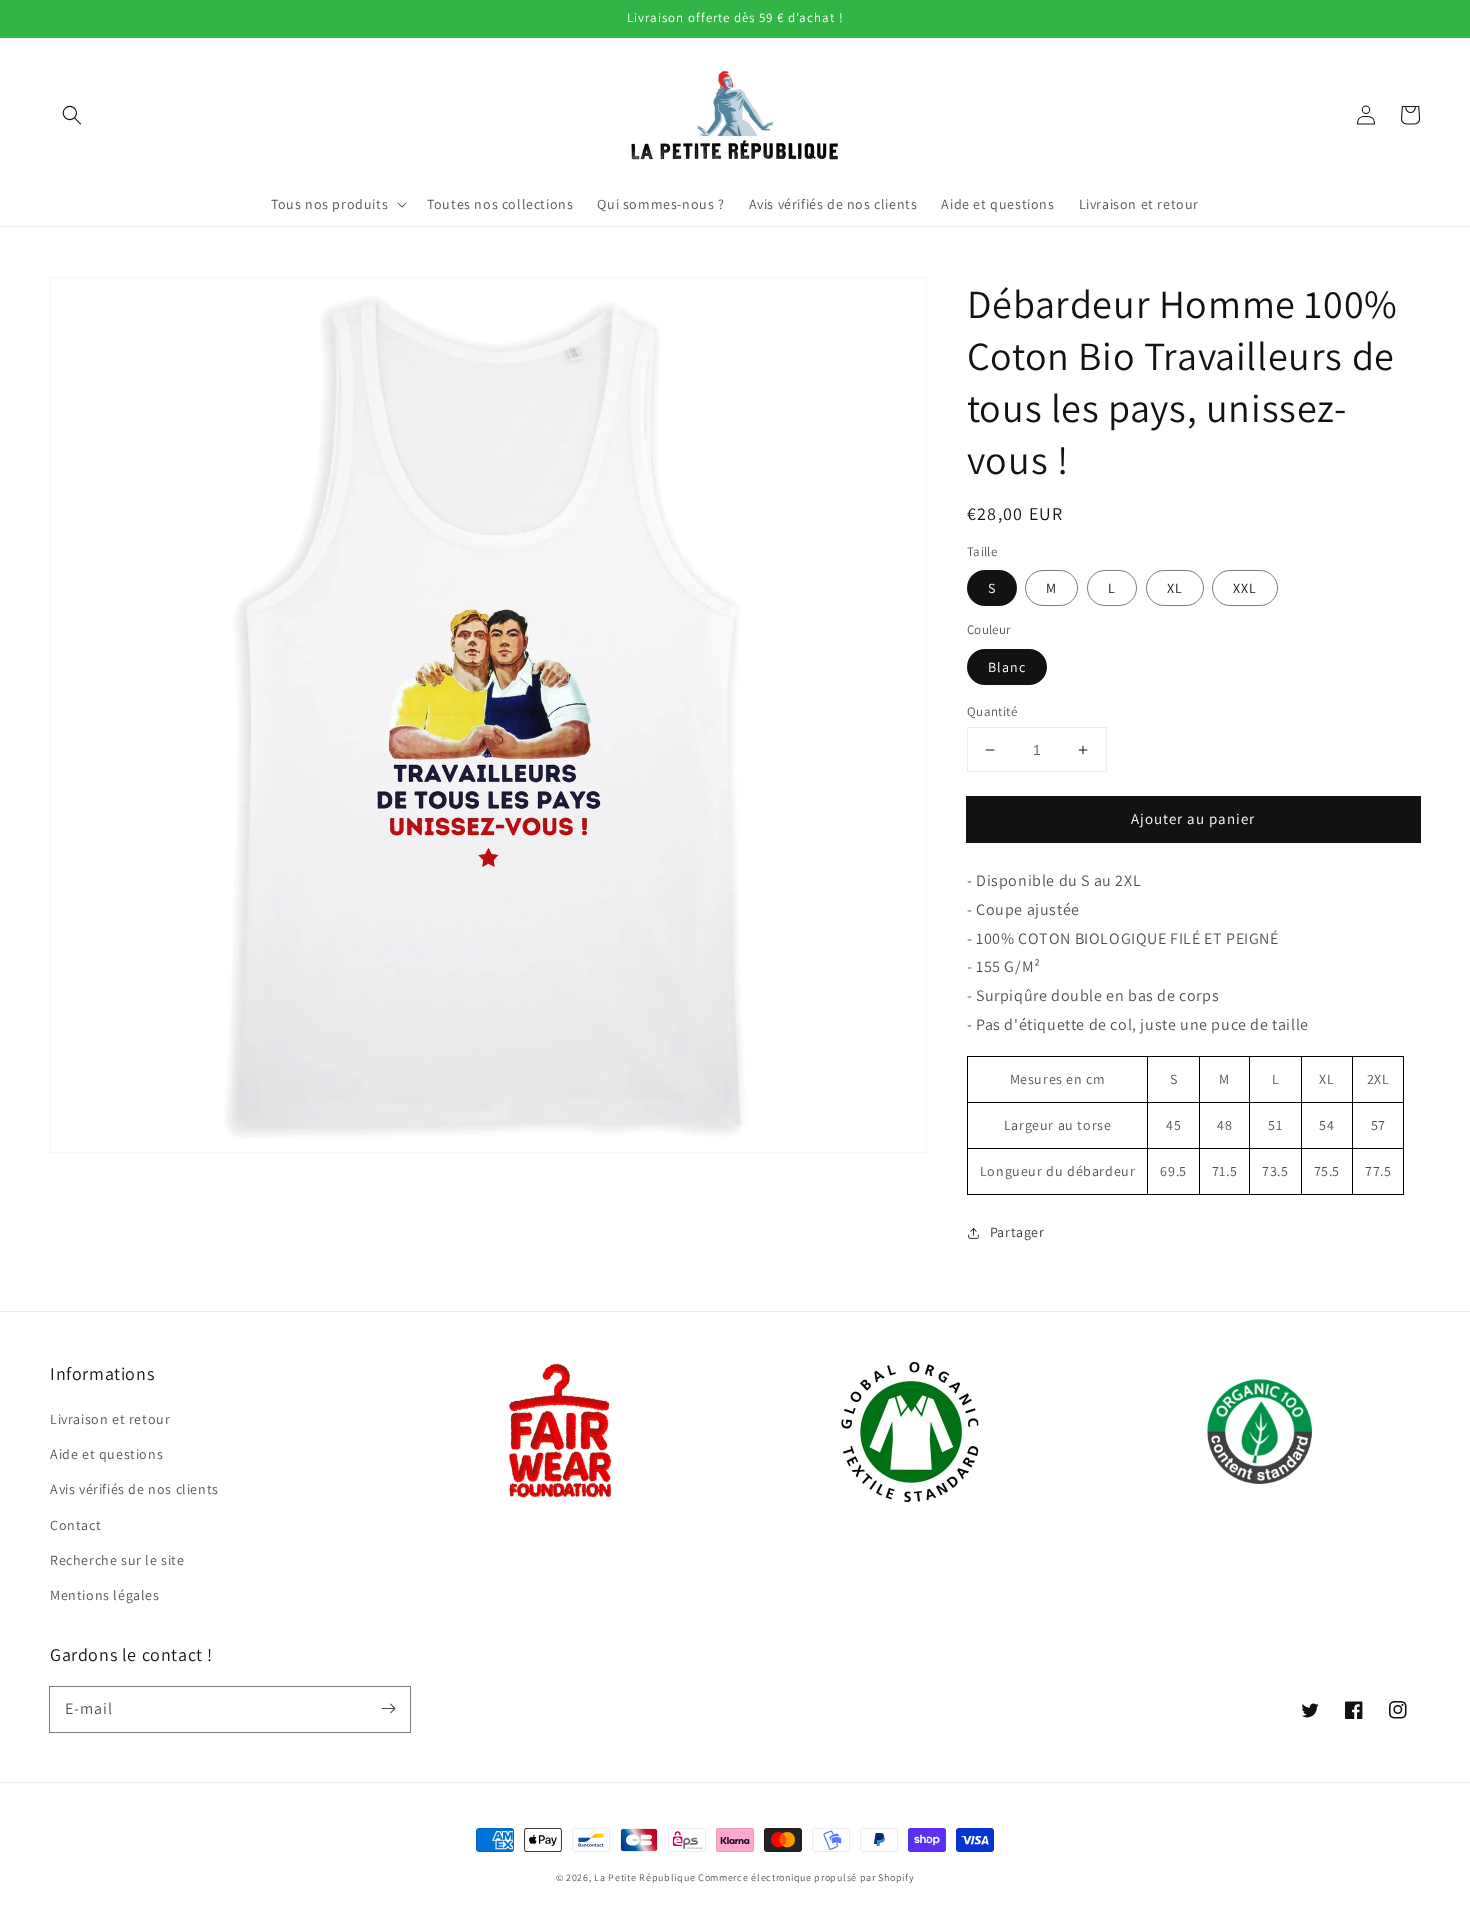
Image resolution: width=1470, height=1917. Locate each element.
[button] (72, 115)
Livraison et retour (110, 1419)
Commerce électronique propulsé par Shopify (806, 1877)
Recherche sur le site (117, 1560)
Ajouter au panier (1193, 818)
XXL (1245, 588)
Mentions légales (105, 1595)
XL (1175, 588)
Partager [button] (1017, 1232)
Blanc (1007, 667)
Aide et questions (106, 1454)
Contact (75, 1525)
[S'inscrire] (388, 1709)
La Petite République (644, 1877)
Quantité (992, 711)
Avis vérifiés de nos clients (134, 1489)
